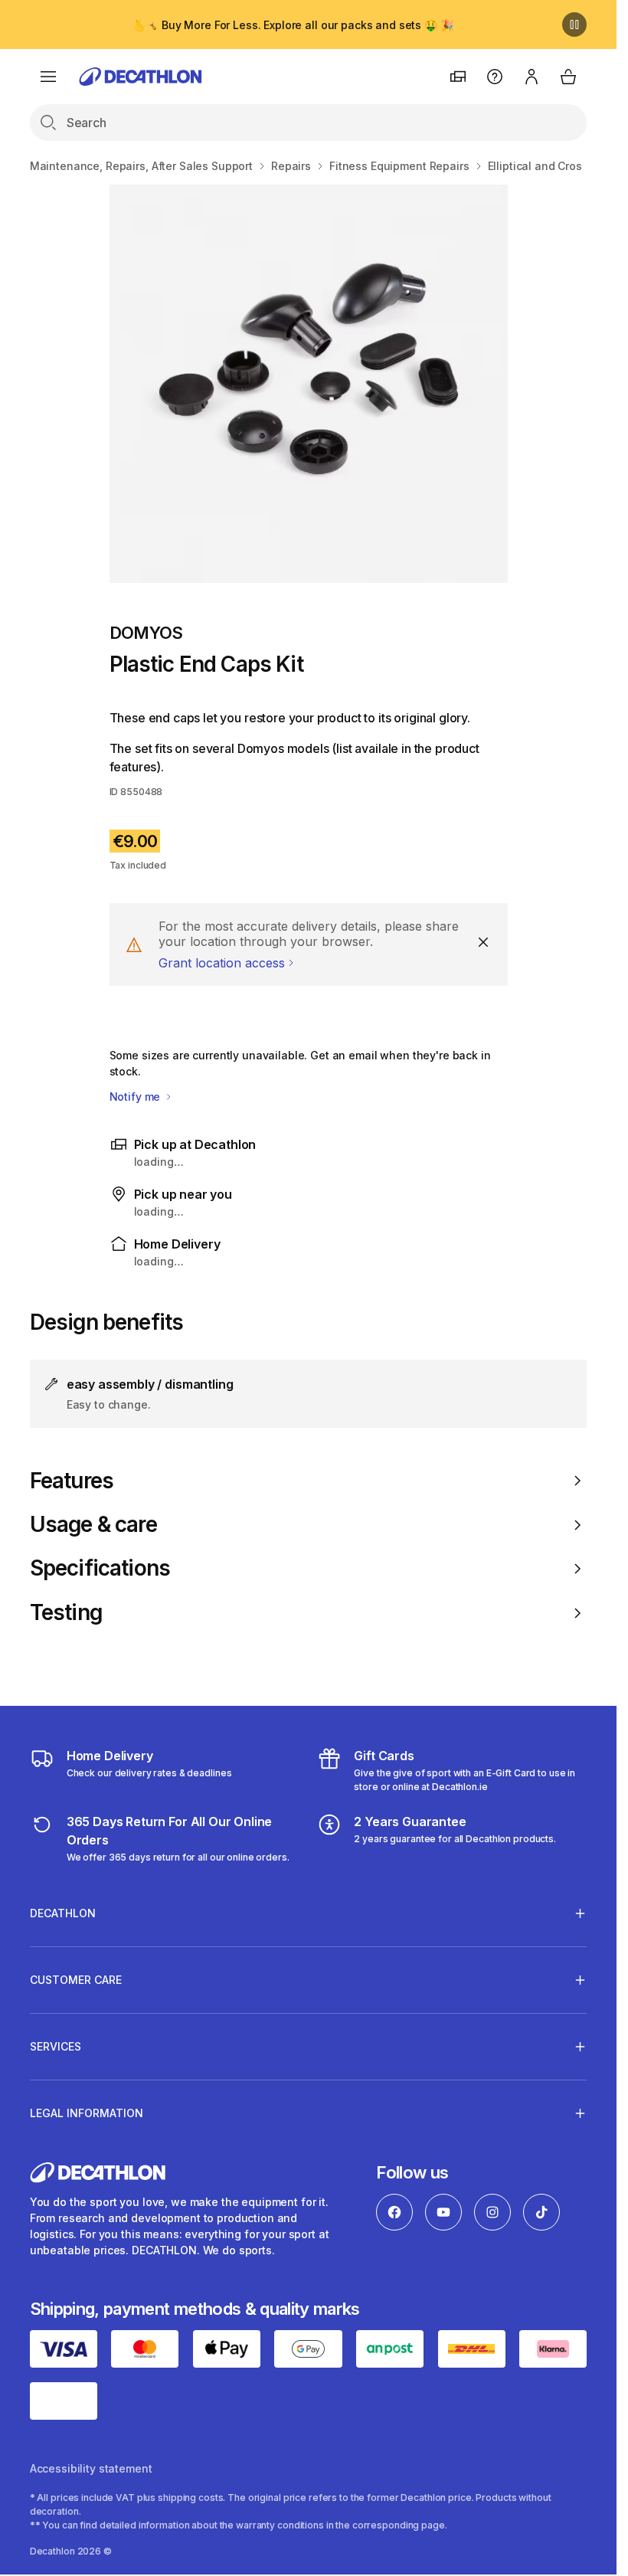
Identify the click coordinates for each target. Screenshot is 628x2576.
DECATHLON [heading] (63, 1913)
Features (72, 1481)
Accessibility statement (91, 2468)
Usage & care (93, 1525)
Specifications (100, 1568)
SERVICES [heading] (56, 2046)
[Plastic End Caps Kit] (309, 384)
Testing (66, 1613)
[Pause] (574, 25)
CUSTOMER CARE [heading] (76, 1980)
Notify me (137, 1097)
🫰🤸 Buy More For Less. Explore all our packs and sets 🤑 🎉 (293, 25)
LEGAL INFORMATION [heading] (87, 2113)
